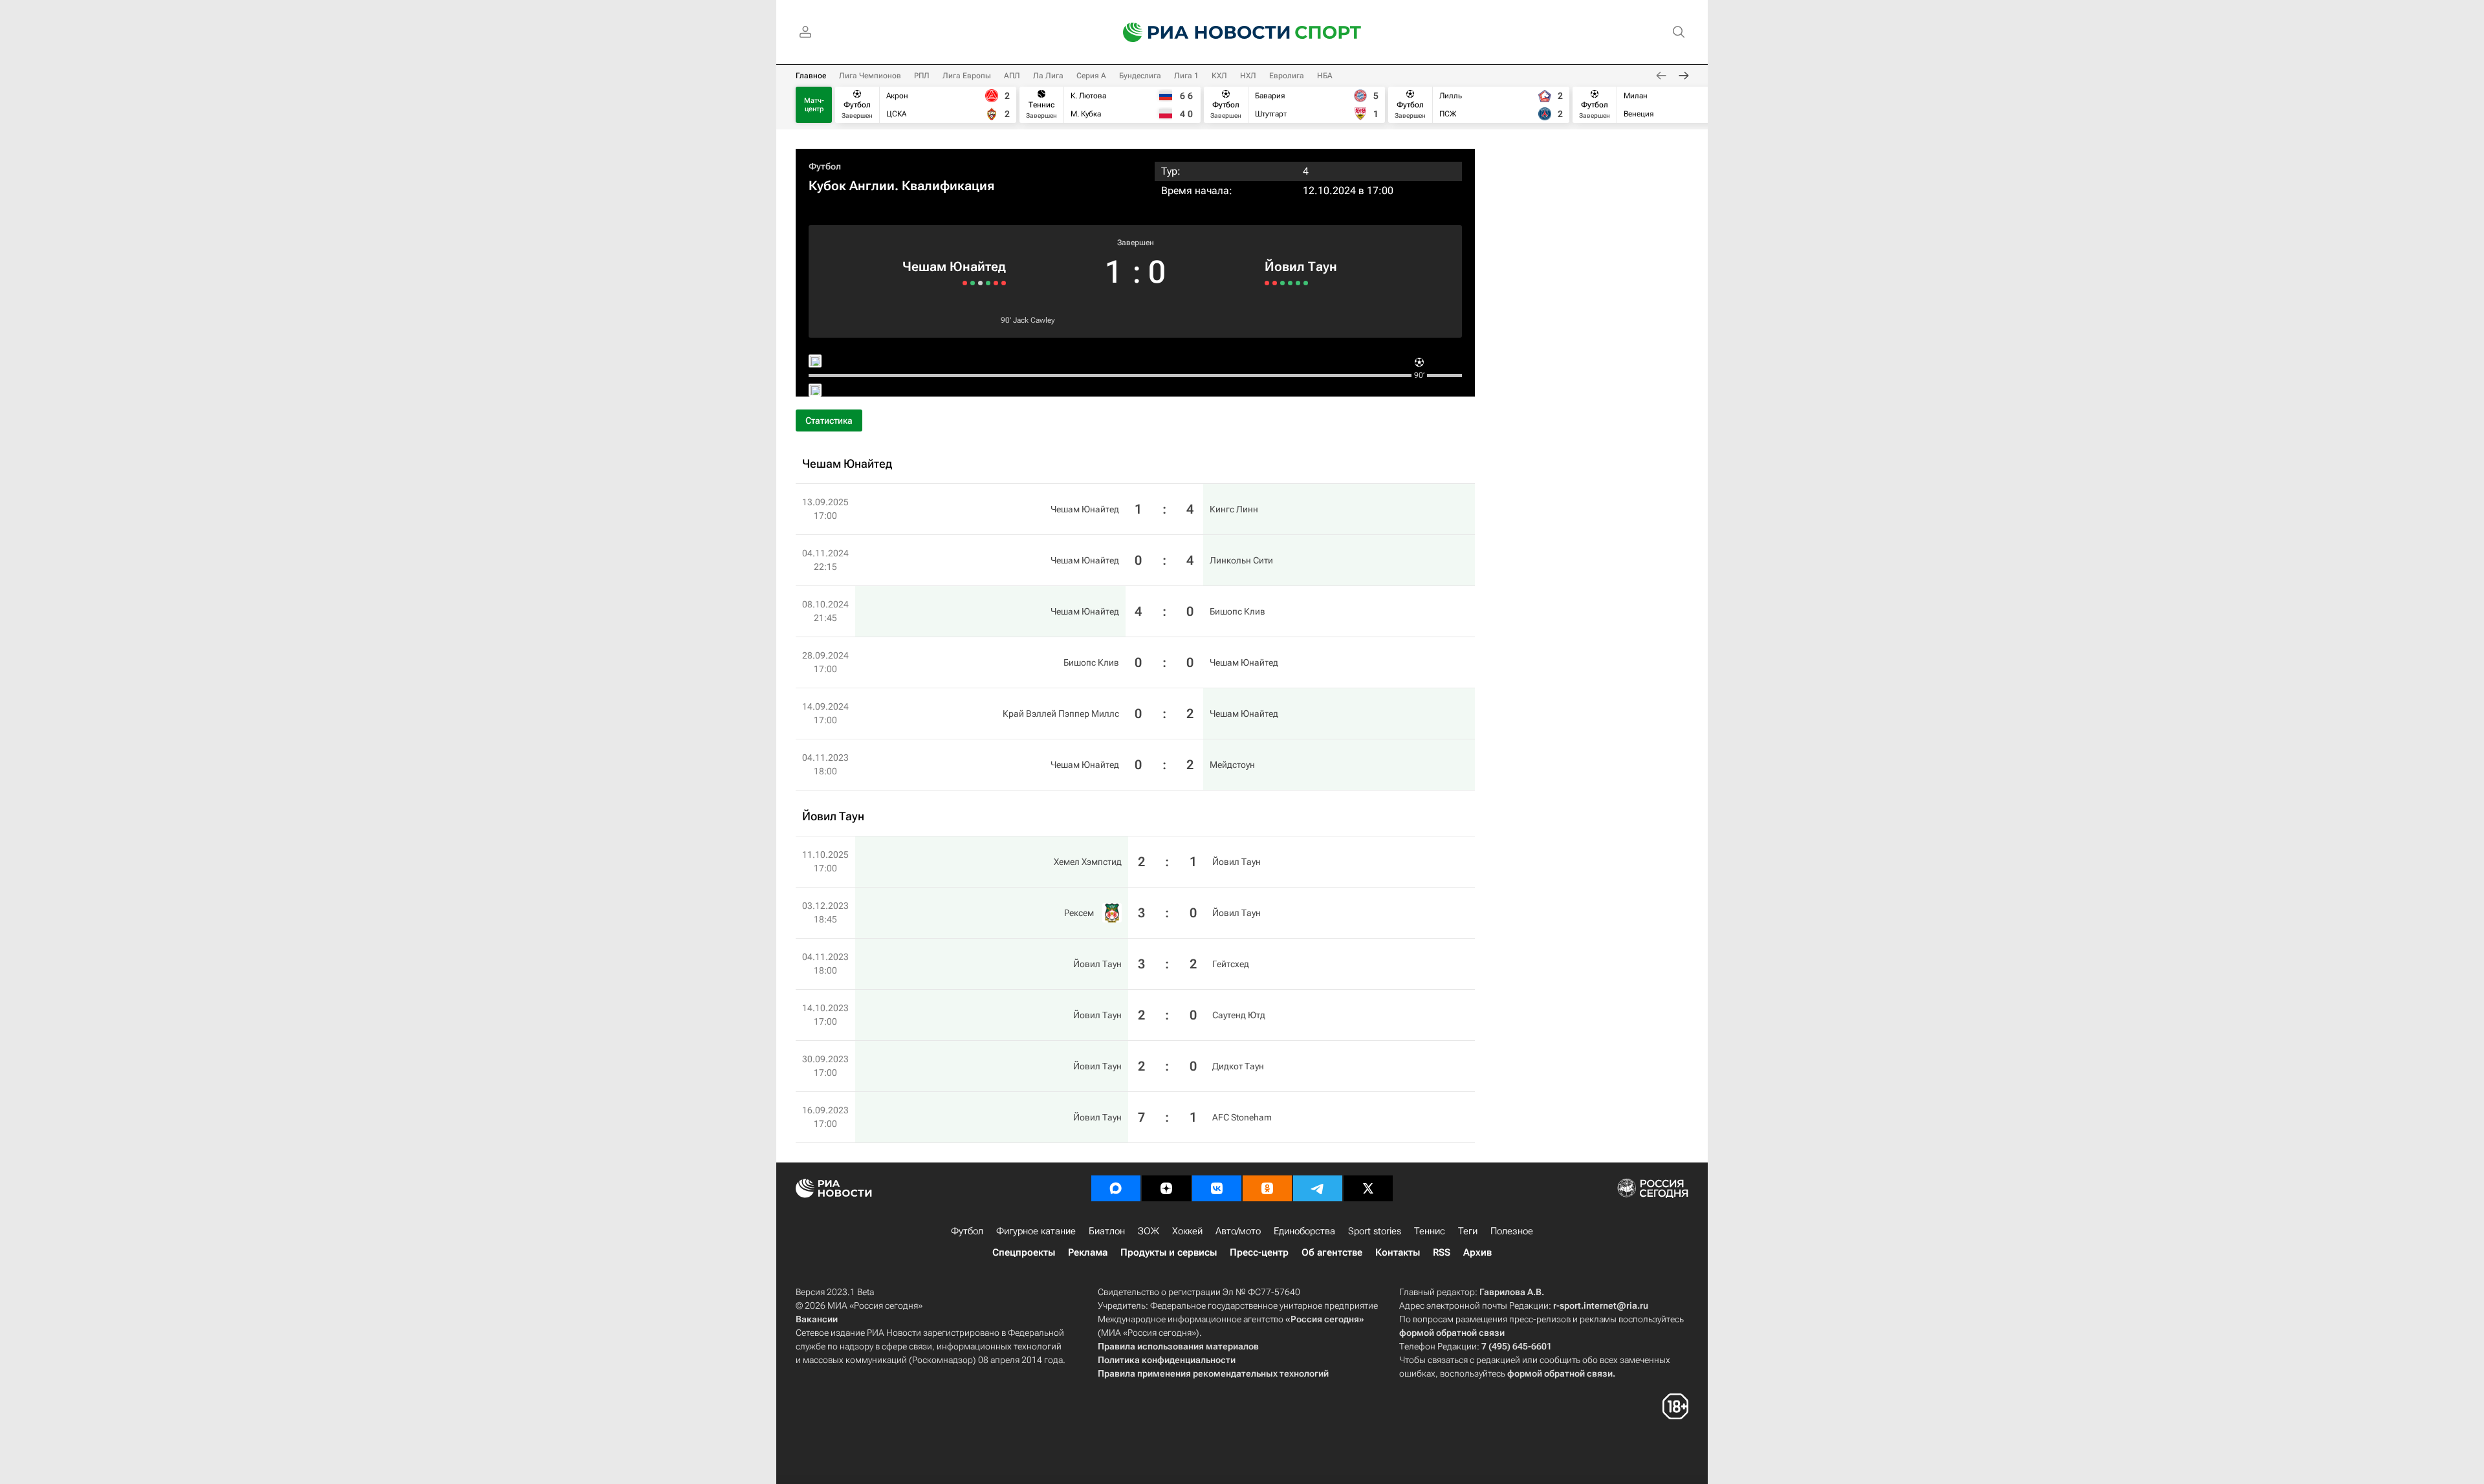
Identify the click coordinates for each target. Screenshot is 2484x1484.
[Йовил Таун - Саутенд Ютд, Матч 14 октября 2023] (1290, 283)
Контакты (1398, 1252)
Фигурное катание (1036, 1231)
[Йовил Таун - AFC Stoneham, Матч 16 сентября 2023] (1306, 283)
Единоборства (1304, 1231)
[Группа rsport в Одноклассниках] (1267, 1188)
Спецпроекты (1024, 1252)
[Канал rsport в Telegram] (1318, 1188)
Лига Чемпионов (870, 76)
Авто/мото (1238, 1231)
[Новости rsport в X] (1368, 1188)
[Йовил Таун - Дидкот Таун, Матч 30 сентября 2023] (1298, 283)
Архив (1477, 1252)
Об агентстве (1332, 1252)
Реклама (1088, 1252)
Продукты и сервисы (1169, 1252)
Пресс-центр (1259, 1252)
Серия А (1091, 76)
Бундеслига (1140, 76)
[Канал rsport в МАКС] (1116, 1188)
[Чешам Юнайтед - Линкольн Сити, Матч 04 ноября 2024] (996, 283)
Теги (1468, 1231)
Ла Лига (1048, 76)
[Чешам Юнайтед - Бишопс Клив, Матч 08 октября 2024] (988, 283)
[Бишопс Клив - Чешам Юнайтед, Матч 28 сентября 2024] (980, 283)
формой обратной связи (1452, 1333)
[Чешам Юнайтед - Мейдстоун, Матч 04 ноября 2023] (965, 283)
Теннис (1430, 1231)
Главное (811, 76)
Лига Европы (967, 76)
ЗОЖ (1149, 1231)
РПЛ (922, 76)
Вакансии (817, 1319)
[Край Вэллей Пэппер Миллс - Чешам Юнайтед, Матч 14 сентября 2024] (973, 283)
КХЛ (1219, 76)
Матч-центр (814, 105)
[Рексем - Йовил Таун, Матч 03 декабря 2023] (1275, 283)
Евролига (1287, 76)
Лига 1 (1186, 76)
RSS (1442, 1252)
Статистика (829, 420)
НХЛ (1248, 76)
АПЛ (1012, 76)
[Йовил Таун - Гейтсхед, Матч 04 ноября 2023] (1282, 283)
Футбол (825, 166)
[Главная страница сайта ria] (1198, 32)
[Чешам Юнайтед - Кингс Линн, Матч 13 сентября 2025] (1004, 283)
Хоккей (1187, 1231)
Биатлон (1107, 1231)
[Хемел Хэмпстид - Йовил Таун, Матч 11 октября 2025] (1267, 283)
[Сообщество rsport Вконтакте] (1217, 1188)
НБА (1325, 76)
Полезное (1512, 1231)
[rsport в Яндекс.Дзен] (1166, 1188)
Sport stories (1375, 1231)
